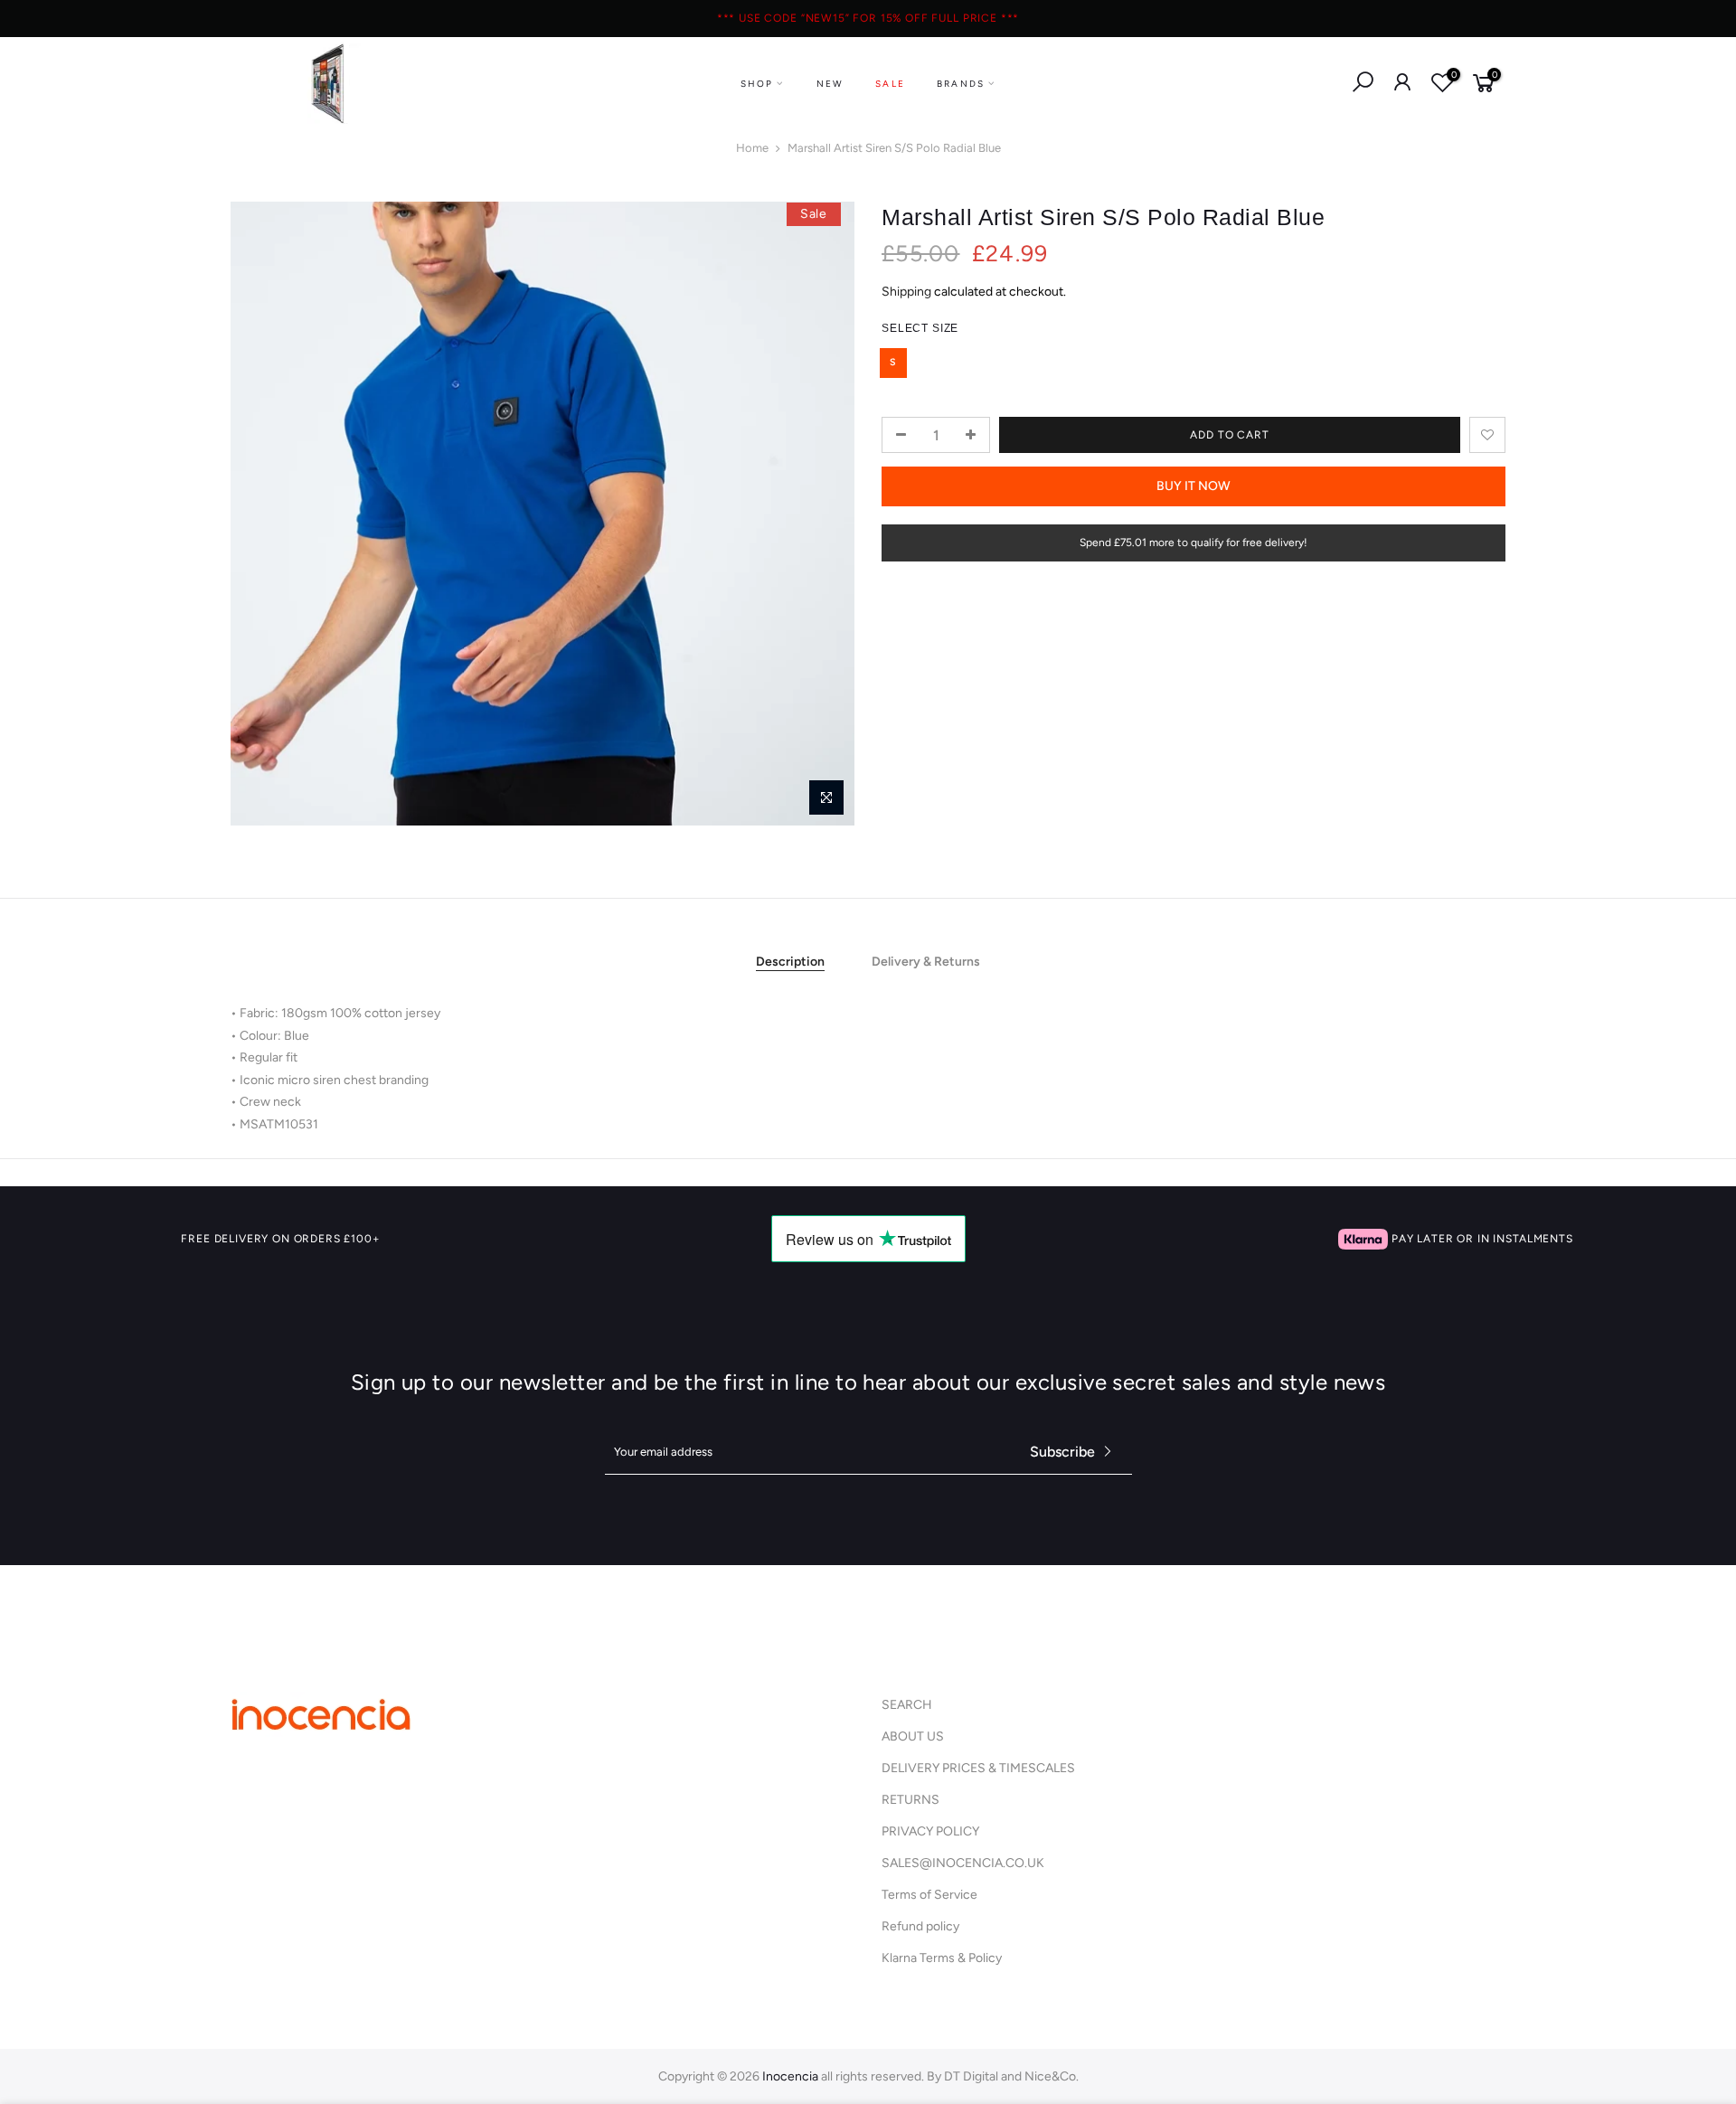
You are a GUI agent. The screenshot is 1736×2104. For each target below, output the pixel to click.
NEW (830, 84)
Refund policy (920, 1926)
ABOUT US (913, 1736)
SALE (890, 84)
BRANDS (961, 84)
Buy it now (1193, 486)
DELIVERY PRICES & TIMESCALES (978, 1768)
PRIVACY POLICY (930, 1831)
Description (790, 962)
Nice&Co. (1052, 2076)
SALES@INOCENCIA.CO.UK (963, 1863)
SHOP (757, 84)
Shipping (906, 292)
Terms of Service (929, 1895)
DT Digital (971, 2076)
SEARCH (907, 1705)
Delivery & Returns (926, 962)
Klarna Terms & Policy (942, 1958)
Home (752, 148)
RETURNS (910, 1800)
